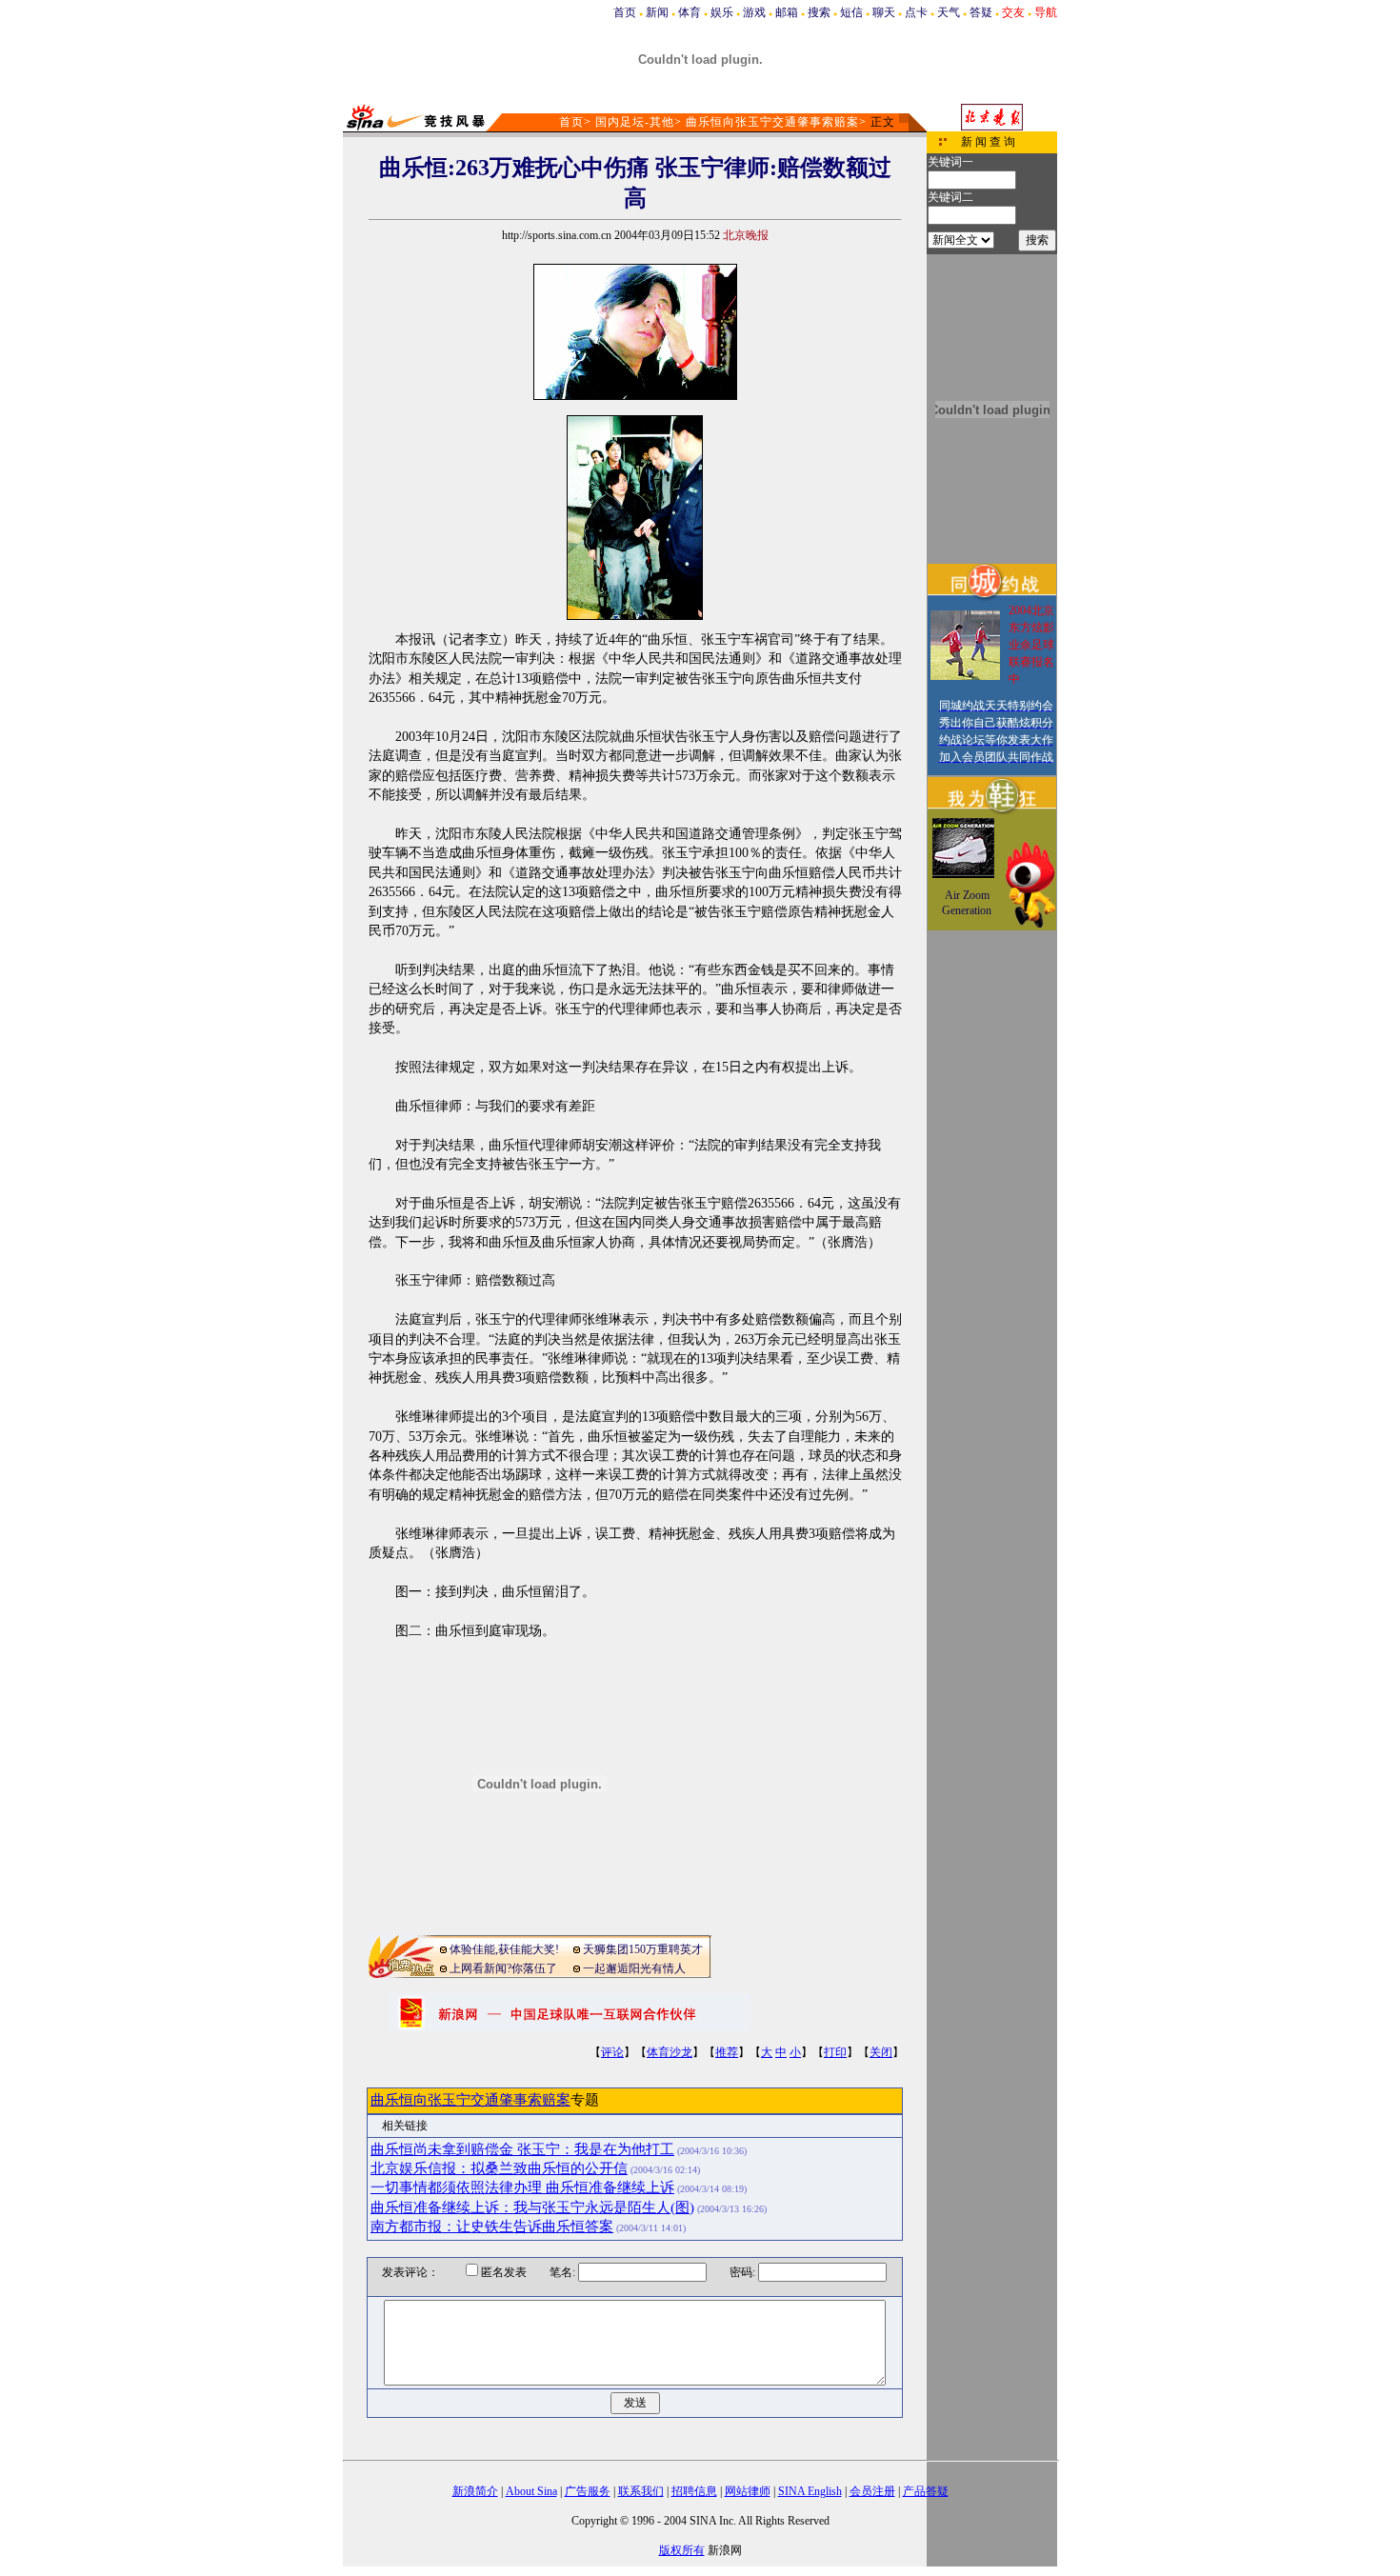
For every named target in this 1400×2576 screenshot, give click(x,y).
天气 (949, 12)
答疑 (981, 12)
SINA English (810, 2491)
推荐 (727, 2052)
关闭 (881, 2052)
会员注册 (872, 2491)
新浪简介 (475, 2491)
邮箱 (787, 12)
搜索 (819, 12)
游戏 (754, 12)
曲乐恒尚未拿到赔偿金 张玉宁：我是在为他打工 (522, 2149)
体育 (690, 12)
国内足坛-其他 (635, 122)
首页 (625, 12)
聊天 (884, 12)
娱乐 (722, 12)
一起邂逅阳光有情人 (634, 1968)
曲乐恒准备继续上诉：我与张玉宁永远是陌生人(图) (532, 2207)
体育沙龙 (670, 2052)
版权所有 (682, 2550)
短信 (851, 12)
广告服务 (588, 2491)
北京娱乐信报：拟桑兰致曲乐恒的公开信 (499, 2168)
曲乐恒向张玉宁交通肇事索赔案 (772, 122)
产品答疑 (926, 2491)
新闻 (657, 12)
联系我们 (641, 2491)
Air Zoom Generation (967, 903)
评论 (612, 2052)
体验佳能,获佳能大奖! (504, 1949)
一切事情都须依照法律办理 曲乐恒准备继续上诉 (522, 2187)
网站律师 (748, 2491)
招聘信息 (694, 2491)
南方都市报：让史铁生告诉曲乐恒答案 (492, 2227)
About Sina (531, 2491)
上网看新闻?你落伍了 (503, 1968)
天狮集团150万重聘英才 (643, 1949)
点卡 (916, 12)
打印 (835, 2052)
